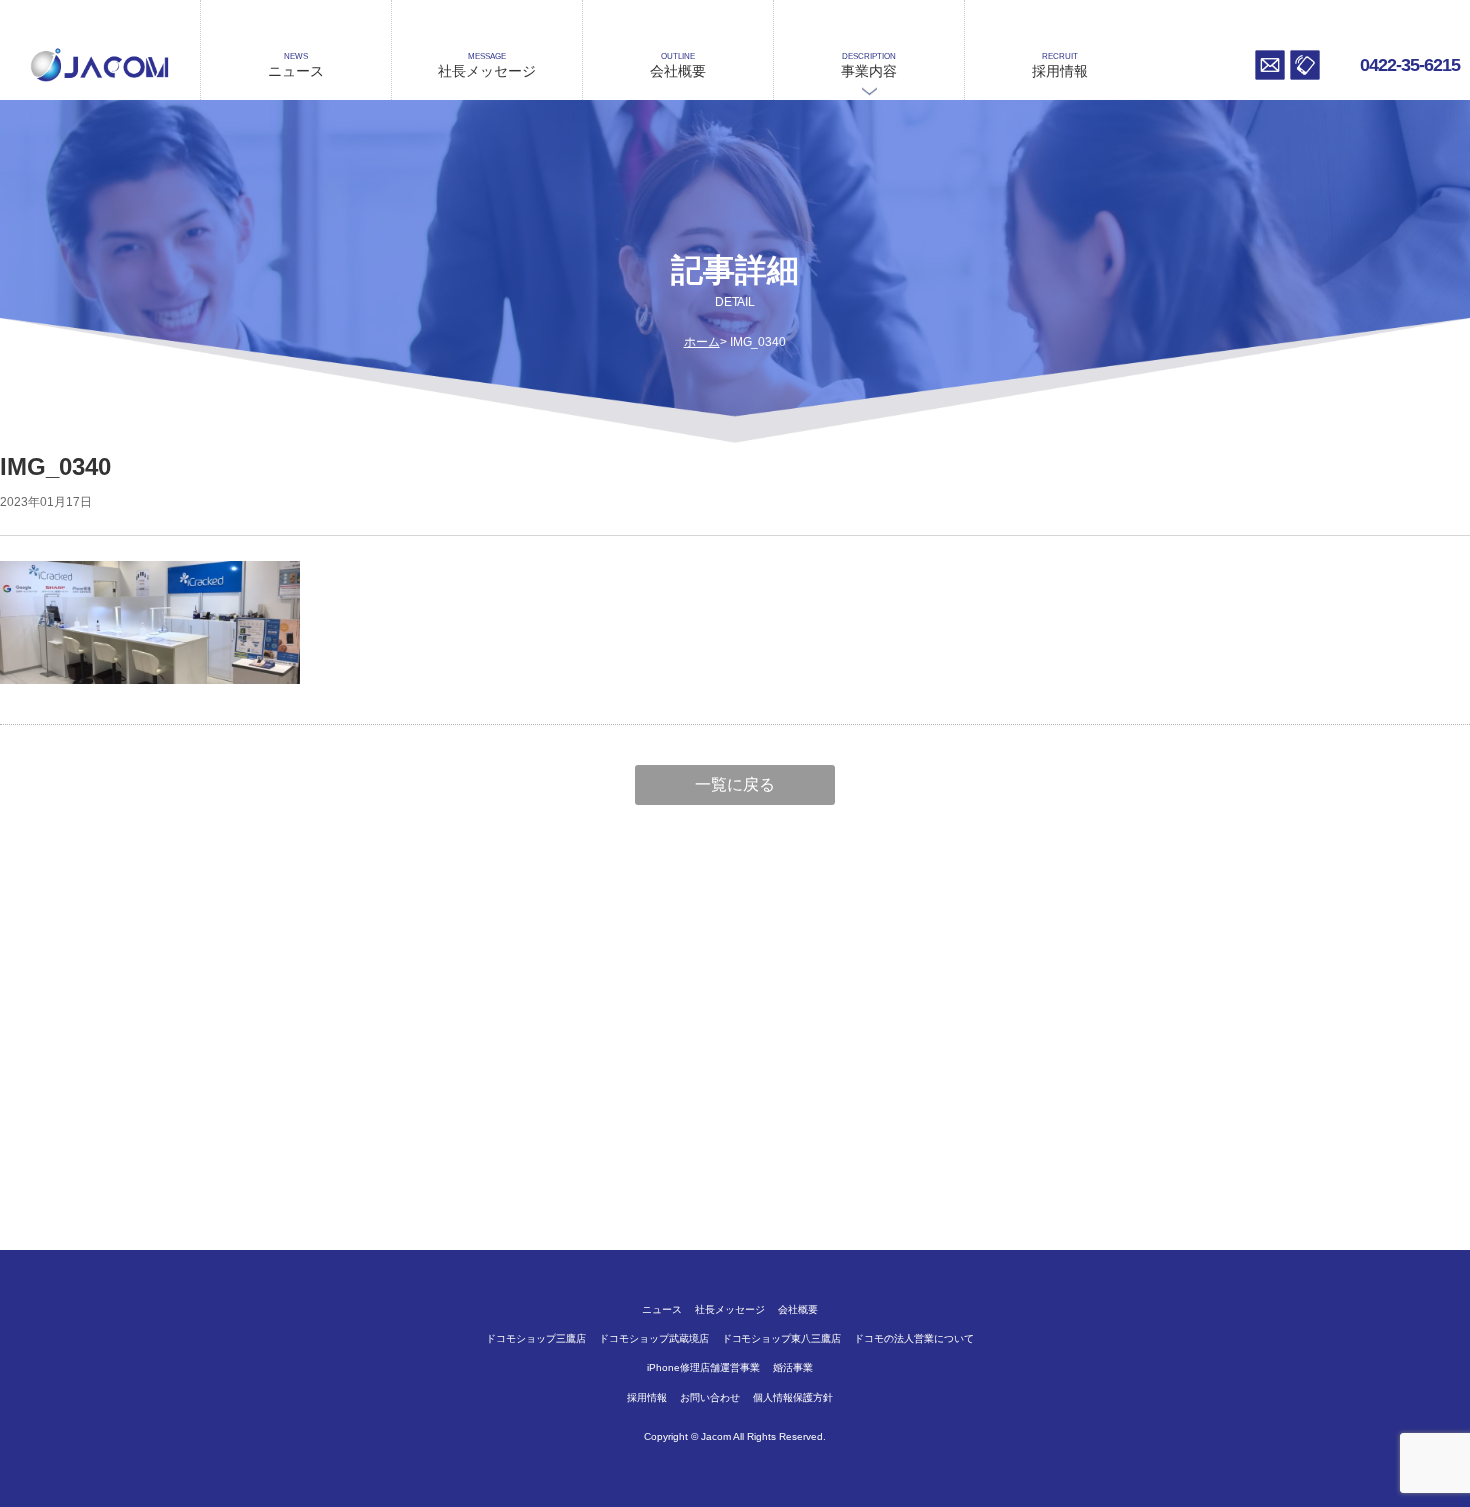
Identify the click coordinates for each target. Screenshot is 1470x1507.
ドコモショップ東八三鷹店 (782, 1338)
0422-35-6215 (1410, 65)
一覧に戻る (735, 784)
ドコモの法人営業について (914, 1338)
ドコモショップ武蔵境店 (654, 1338)
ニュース (296, 65)
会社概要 (678, 65)
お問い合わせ (1270, 65)
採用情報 (1060, 65)
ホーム (702, 342)
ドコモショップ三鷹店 (536, 1338)
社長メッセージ (487, 65)
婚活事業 (793, 1367)
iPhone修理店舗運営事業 (703, 1367)
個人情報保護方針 (793, 1397)
